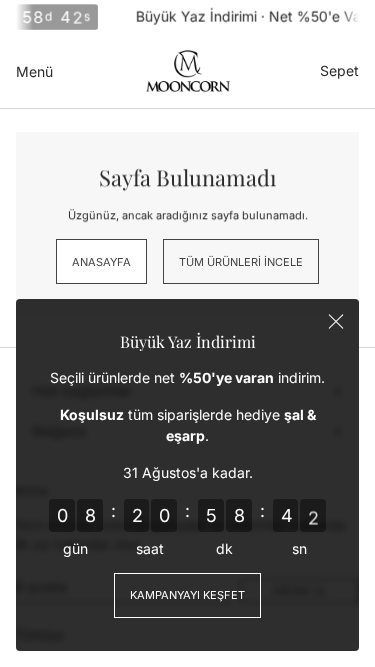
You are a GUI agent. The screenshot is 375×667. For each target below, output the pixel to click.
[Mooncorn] (188, 71)
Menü (34, 71)
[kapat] (336, 322)
